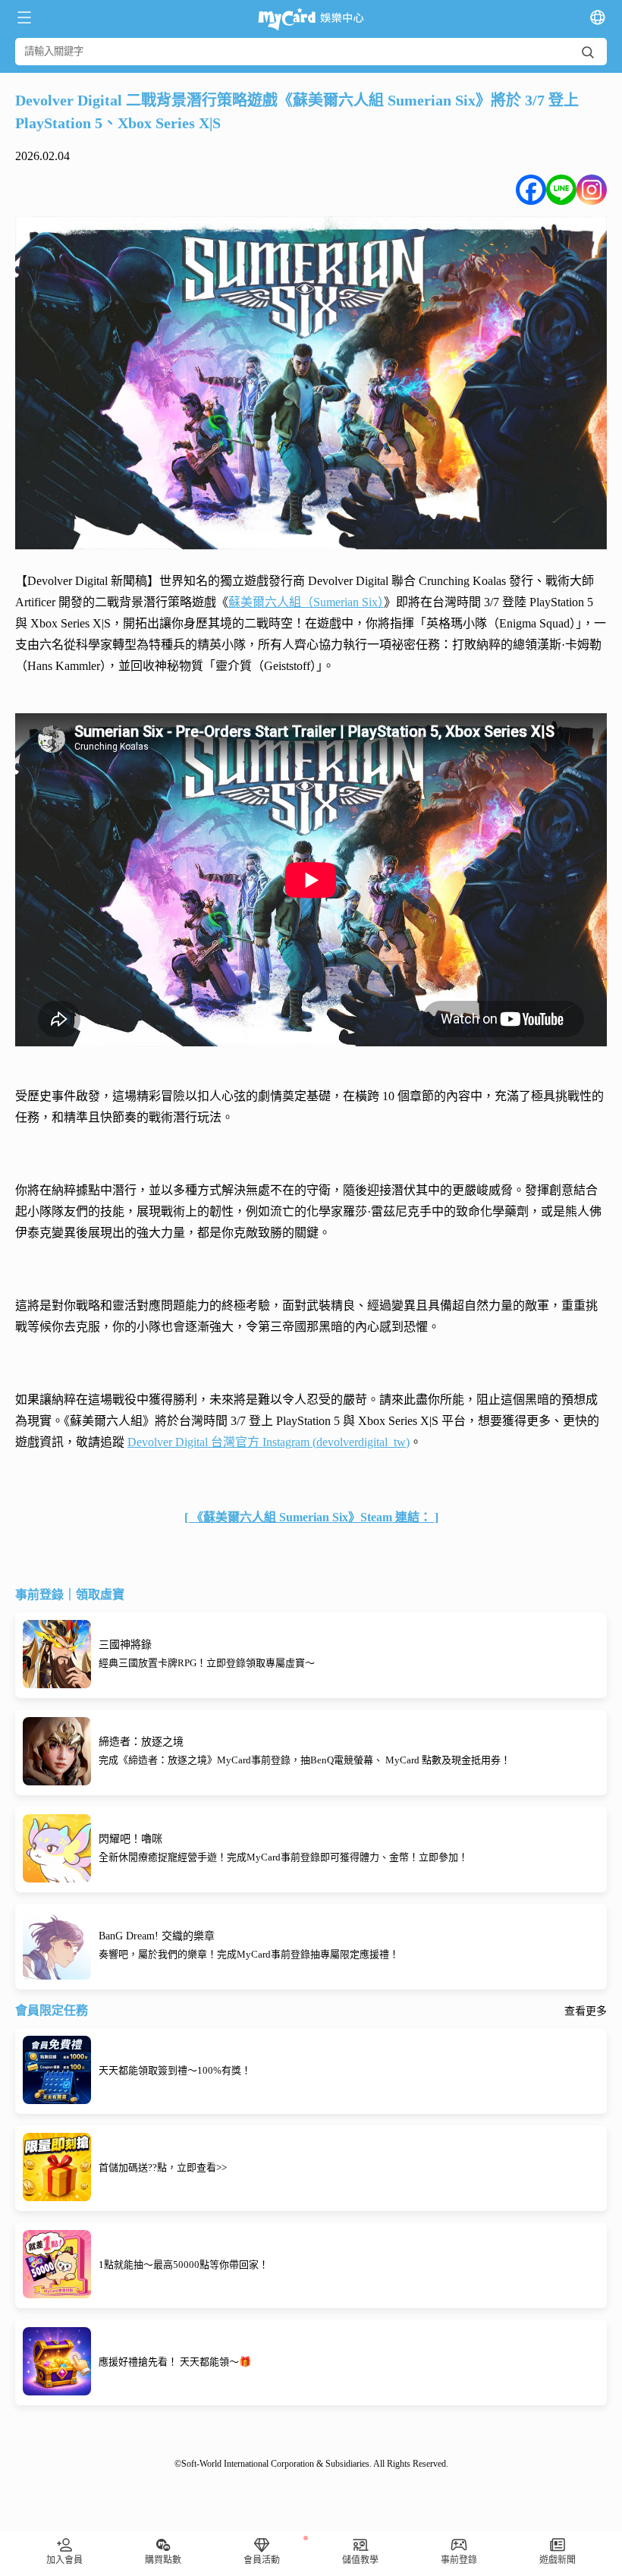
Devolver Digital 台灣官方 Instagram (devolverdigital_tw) (269, 1442)
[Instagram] (592, 190)
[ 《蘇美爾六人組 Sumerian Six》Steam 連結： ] (311, 1517)
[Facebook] (531, 190)
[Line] (561, 190)
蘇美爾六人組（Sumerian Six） (306, 602)
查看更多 (586, 2011)
